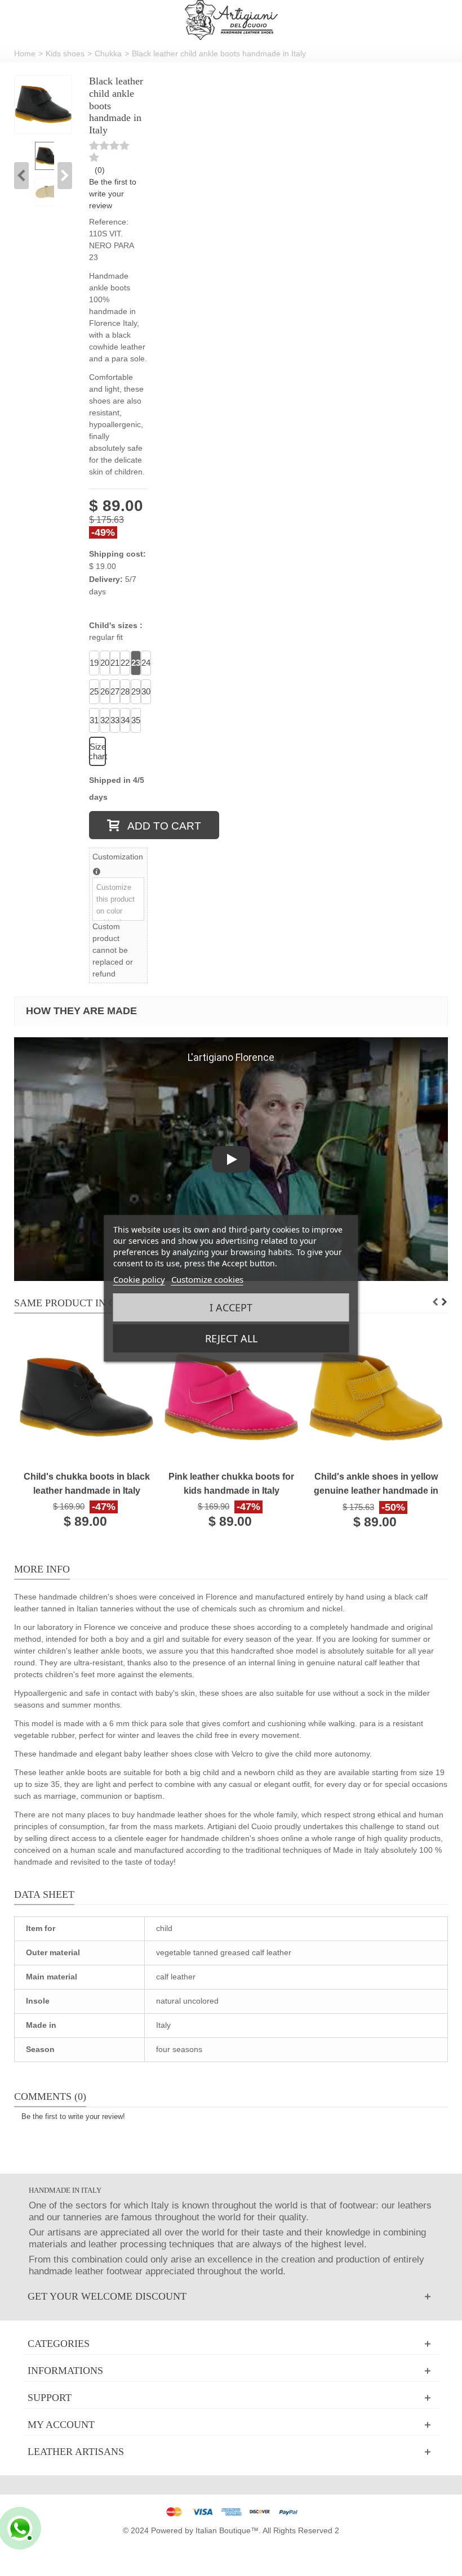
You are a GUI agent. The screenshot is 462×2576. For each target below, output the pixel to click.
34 (125, 720)
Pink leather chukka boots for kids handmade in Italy (231, 1483)
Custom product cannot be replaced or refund (113, 950)
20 (105, 663)
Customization (118, 857)
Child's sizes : (117, 631)
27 (115, 691)
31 (94, 720)
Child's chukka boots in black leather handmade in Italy (87, 1483)
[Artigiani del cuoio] (231, 20)
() (100, 170)
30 (146, 691)
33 (115, 720)
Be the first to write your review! (73, 2116)
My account (61, 2425)
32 (105, 720)
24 (146, 663)
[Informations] (231, 2371)
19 (94, 663)
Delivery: (106, 579)
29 (136, 691)
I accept (231, 1307)
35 (136, 720)
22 (125, 663)
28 (125, 691)
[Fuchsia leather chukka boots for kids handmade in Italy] (231, 1397)
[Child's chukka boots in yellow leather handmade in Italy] (86, 1397)
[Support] (231, 2398)
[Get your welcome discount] (231, 2297)
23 (136, 663)
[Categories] (231, 2344)
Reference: (109, 222)
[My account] (231, 2425)
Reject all (231, 1338)
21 (115, 663)
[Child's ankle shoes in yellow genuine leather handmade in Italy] (376, 1397)
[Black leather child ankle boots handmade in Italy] (43, 104)
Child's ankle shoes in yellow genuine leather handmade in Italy (376, 1484)
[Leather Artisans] (231, 2452)
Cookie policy (139, 1279)
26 (105, 691)
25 (94, 691)
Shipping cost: (117, 554)
